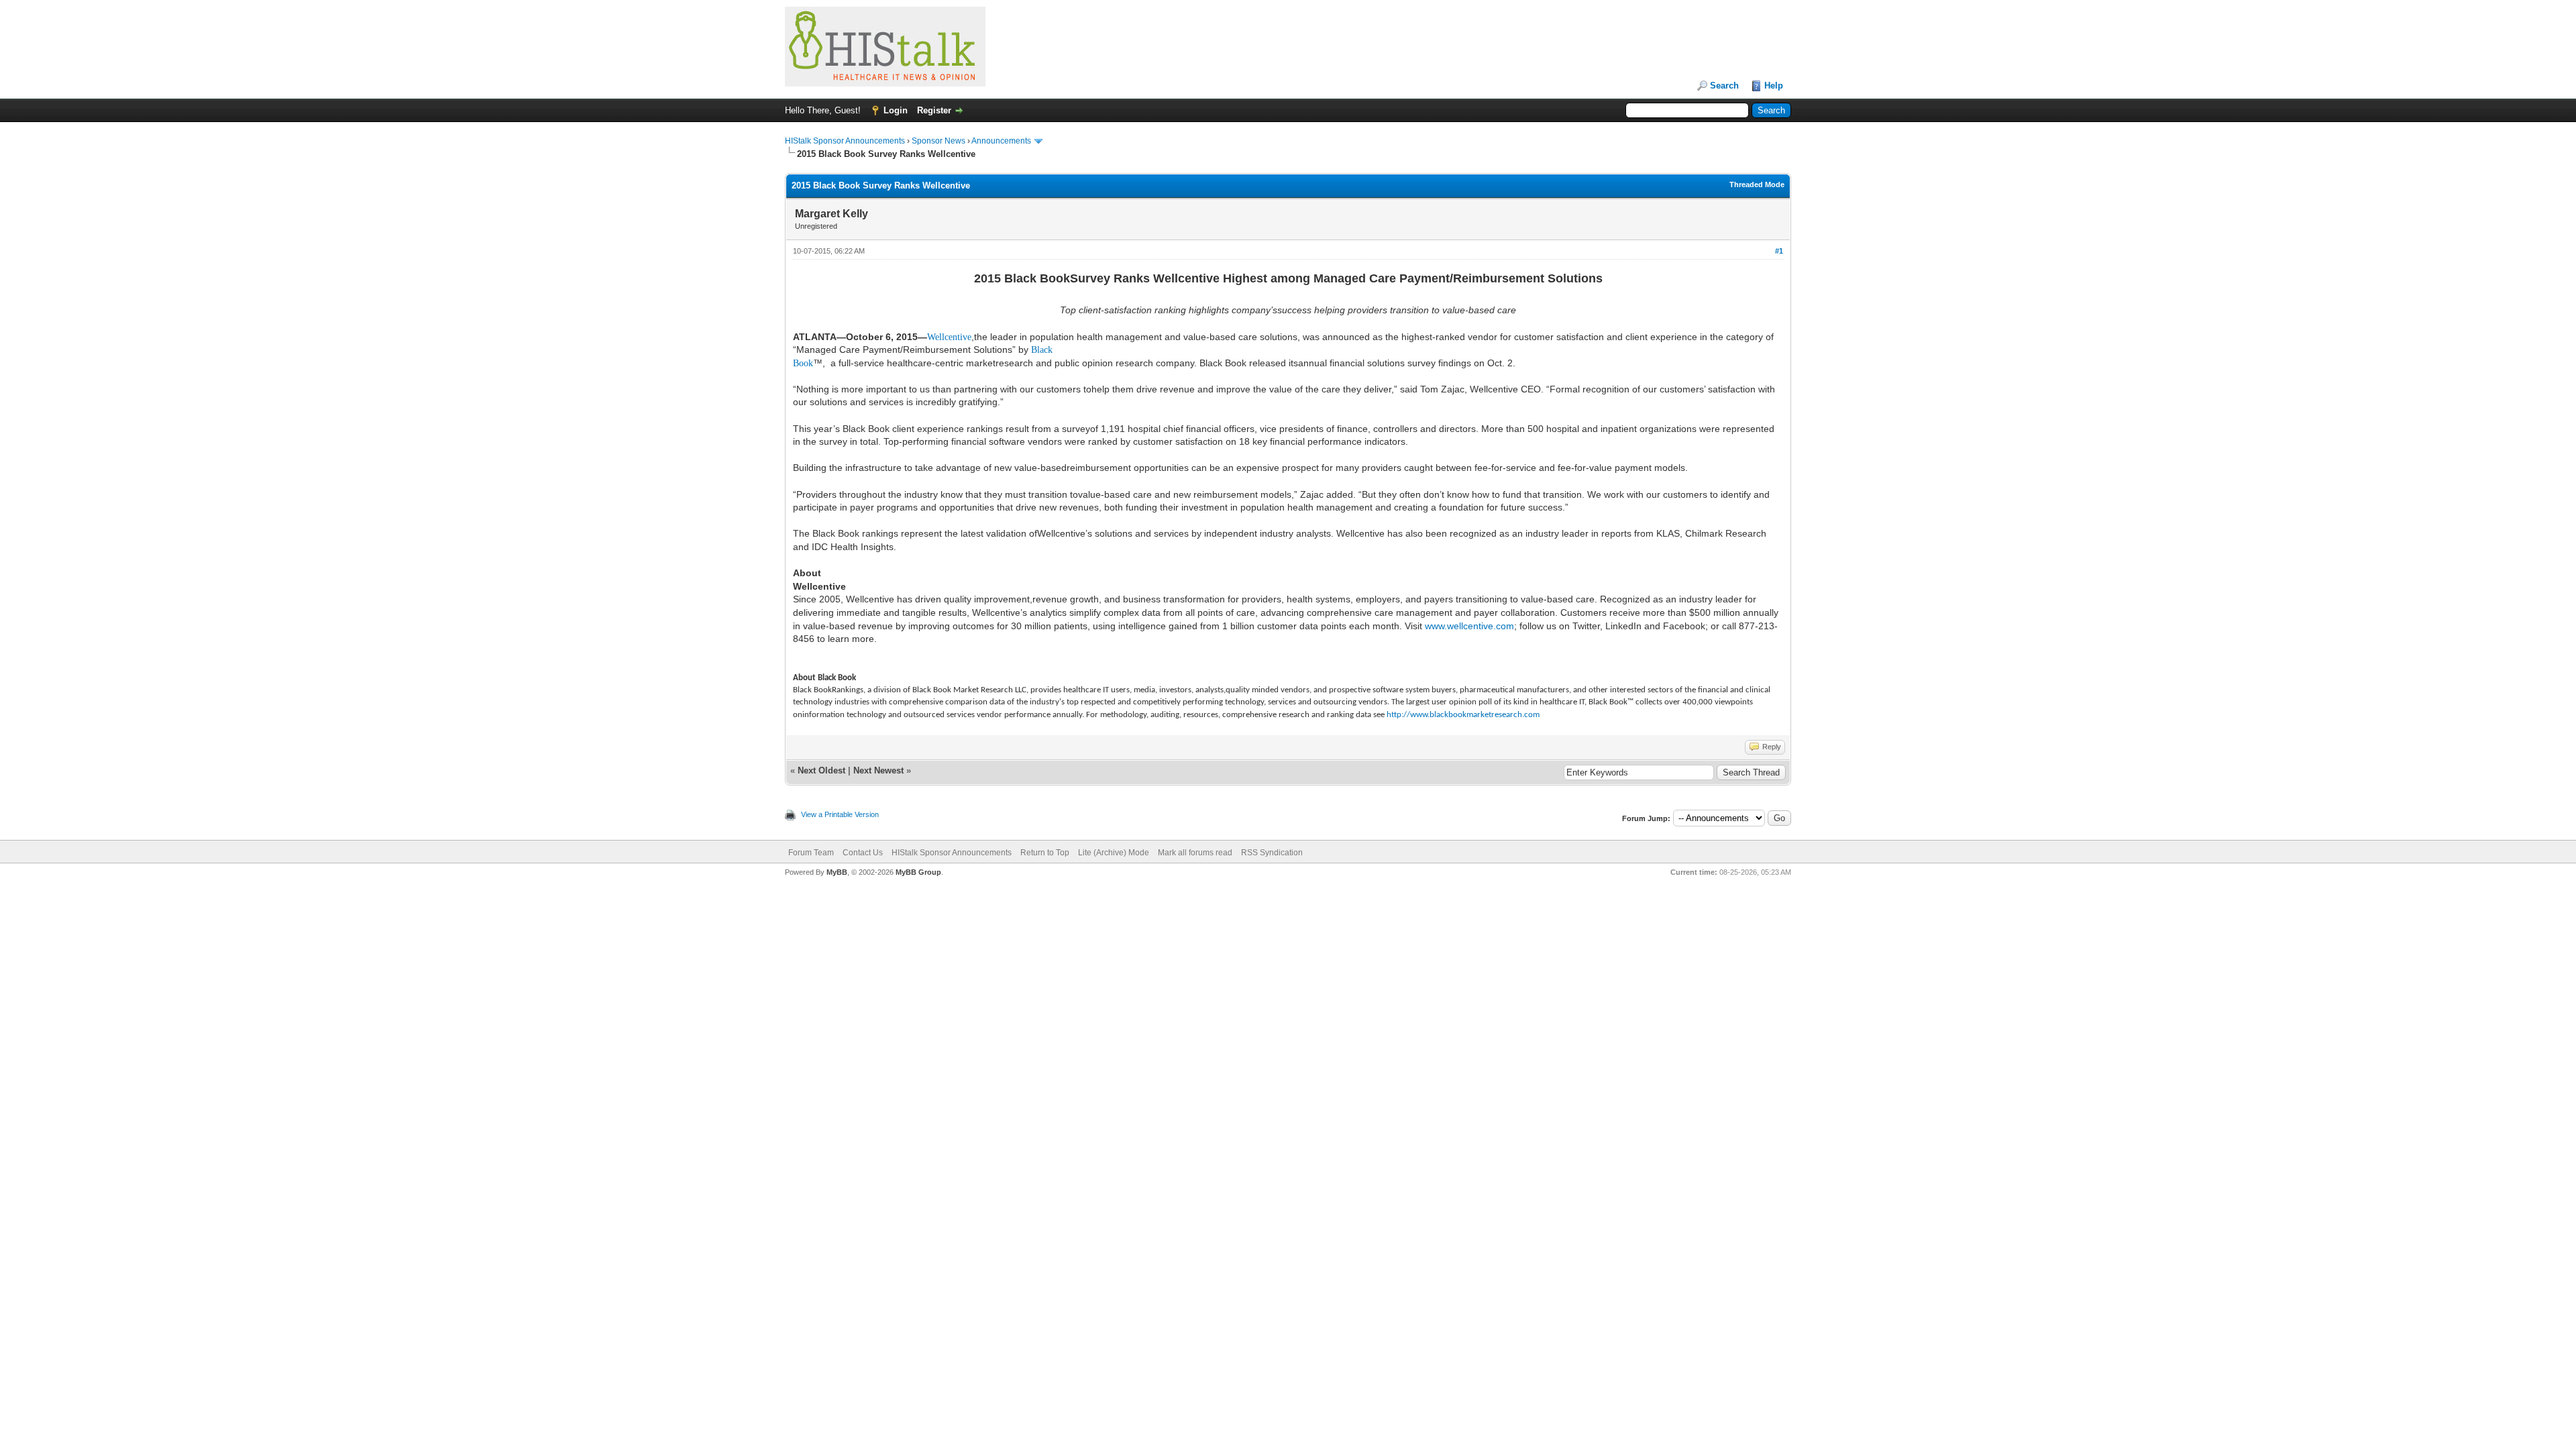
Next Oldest (821, 770)
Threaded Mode (1757, 184)
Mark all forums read (1195, 853)
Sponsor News (938, 141)
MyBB (837, 872)
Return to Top (1045, 853)
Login (896, 110)
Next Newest (878, 770)
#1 (1779, 251)
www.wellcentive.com (1469, 626)
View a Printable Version (840, 814)
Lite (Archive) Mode (1114, 853)
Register (934, 110)
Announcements (1001, 141)
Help (1774, 86)
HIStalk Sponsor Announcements (845, 141)
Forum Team (811, 853)
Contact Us (863, 853)
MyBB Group (918, 872)
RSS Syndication (1272, 853)
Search (1724, 86)
